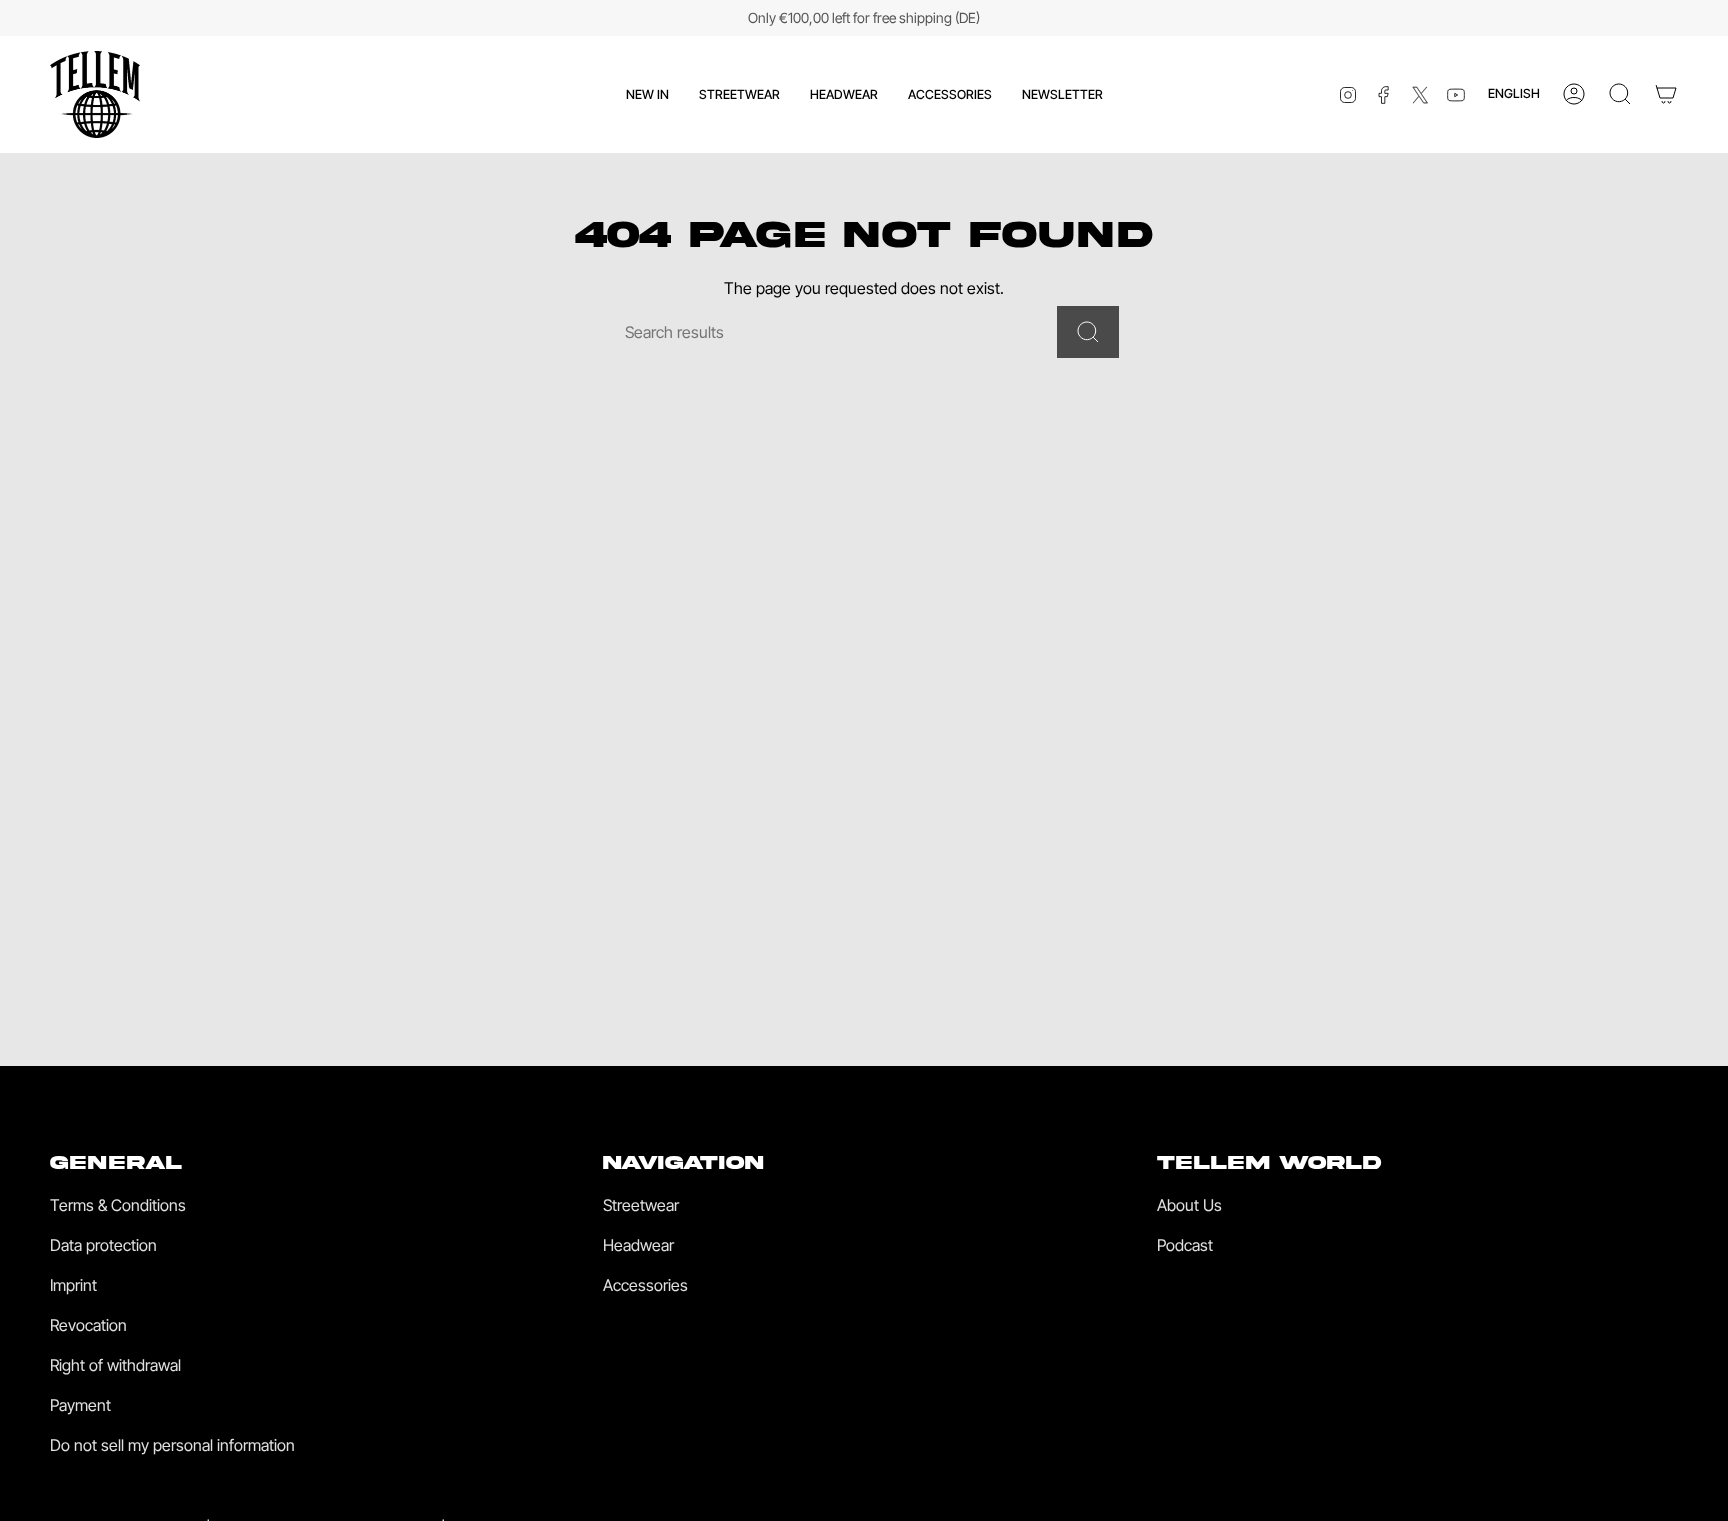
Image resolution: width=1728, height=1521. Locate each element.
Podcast (1185, 1245)
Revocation (88, 1325)
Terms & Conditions (118, 1205)
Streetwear (641, 1205)
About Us (1189, 1205)
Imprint (73, 1285)
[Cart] (1666, 94)
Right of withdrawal (115, 1365)
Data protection (103, 1245)
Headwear (638, 1245)
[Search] (1088, 332)
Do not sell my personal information (172, 1445)
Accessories (645, 1285)
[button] (739, 94)
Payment (80, 1405)
